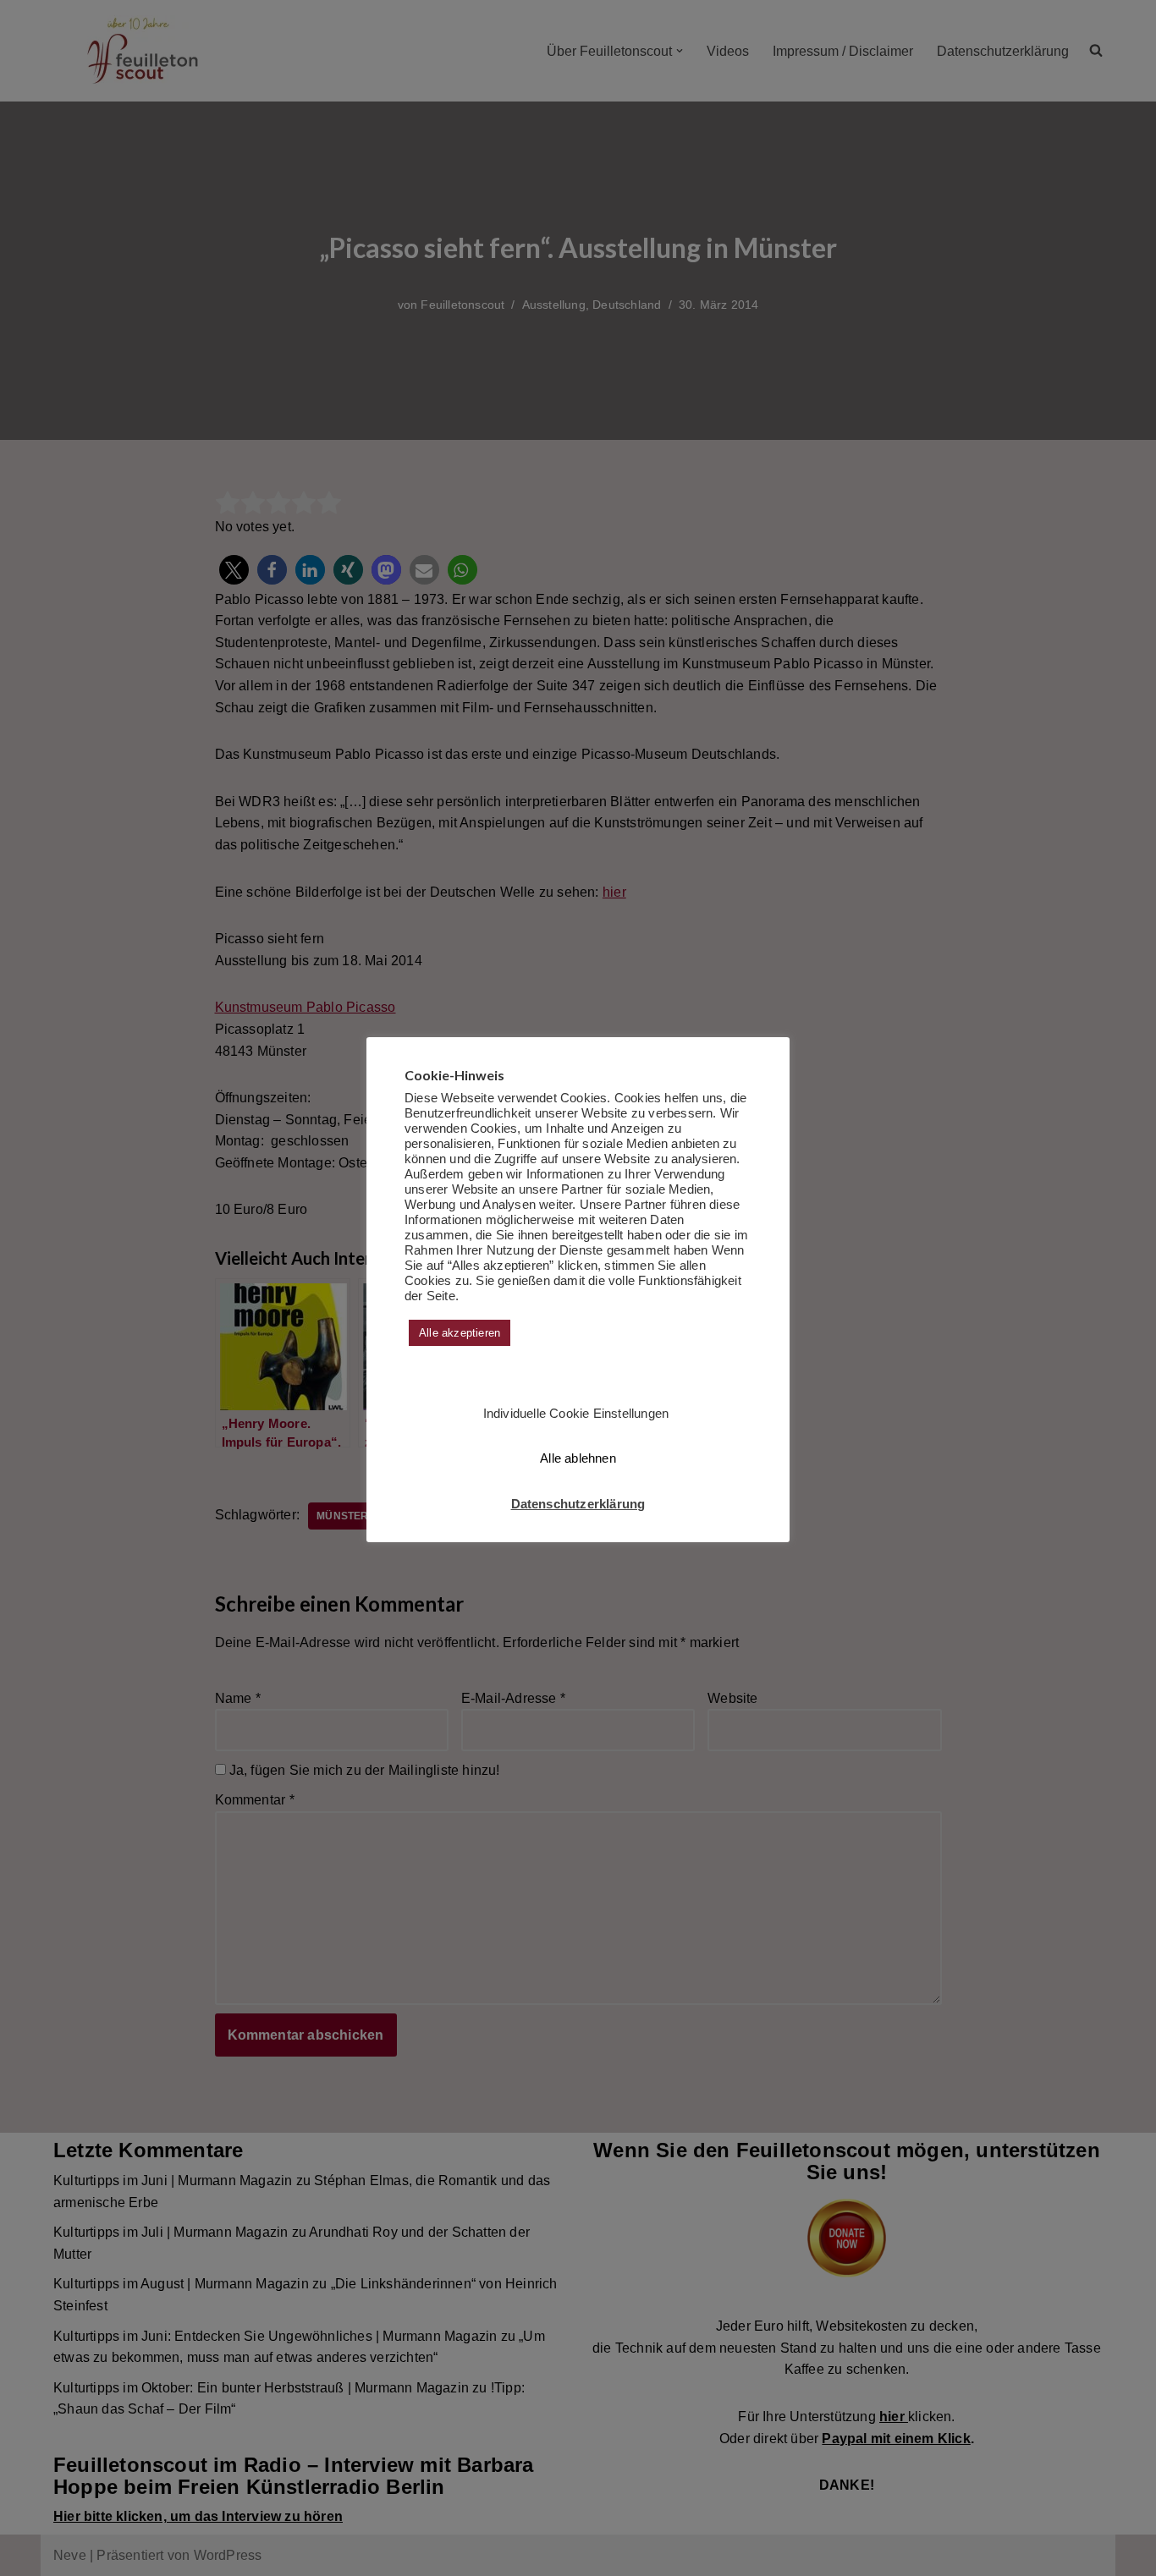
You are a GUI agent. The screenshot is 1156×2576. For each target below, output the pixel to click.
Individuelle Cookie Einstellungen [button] (576, 1413)
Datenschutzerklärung (578, 1504)
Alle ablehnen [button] (578, 1458)
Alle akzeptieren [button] (460, 1333)
